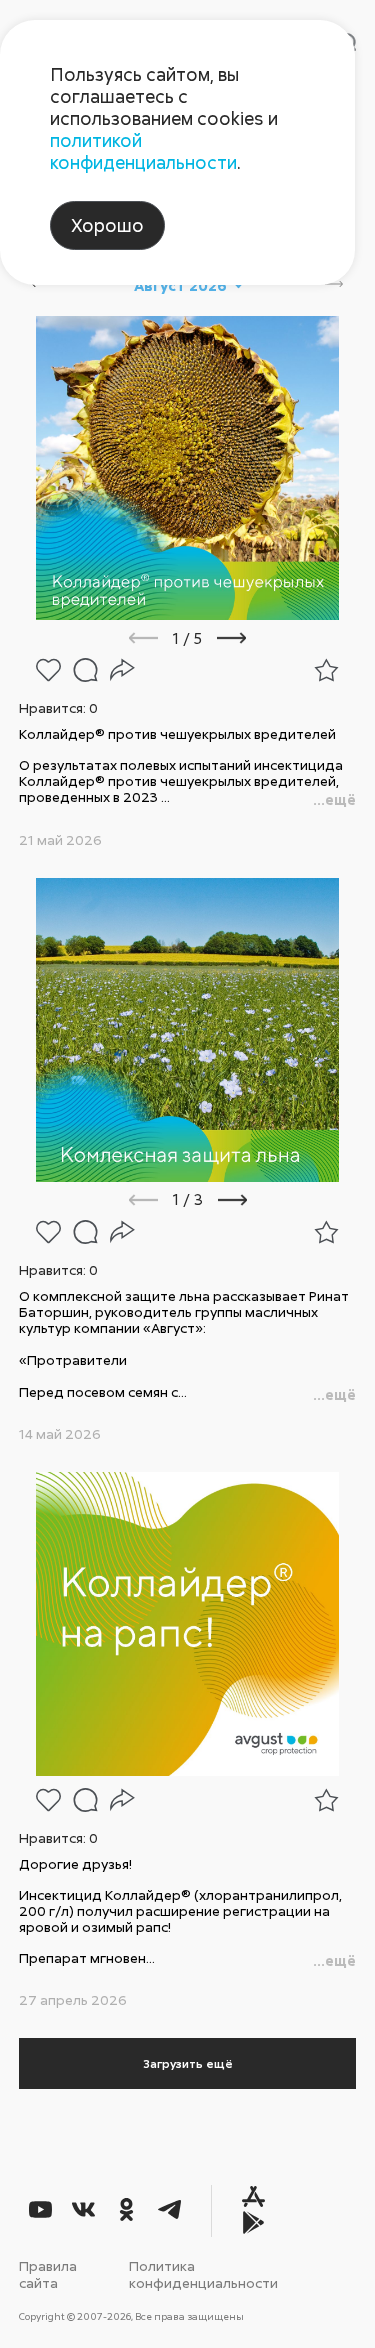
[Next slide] (258, 638)
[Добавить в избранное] (326, 670)
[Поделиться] (122, 670)
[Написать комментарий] (85, 670)
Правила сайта (48, 2274)
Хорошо (107, 225)
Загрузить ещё (188, 2063)
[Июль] (27, 285)
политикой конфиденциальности (143, 151)
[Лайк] (48, 670)
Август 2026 (180, 285)
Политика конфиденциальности (203, 2274)
